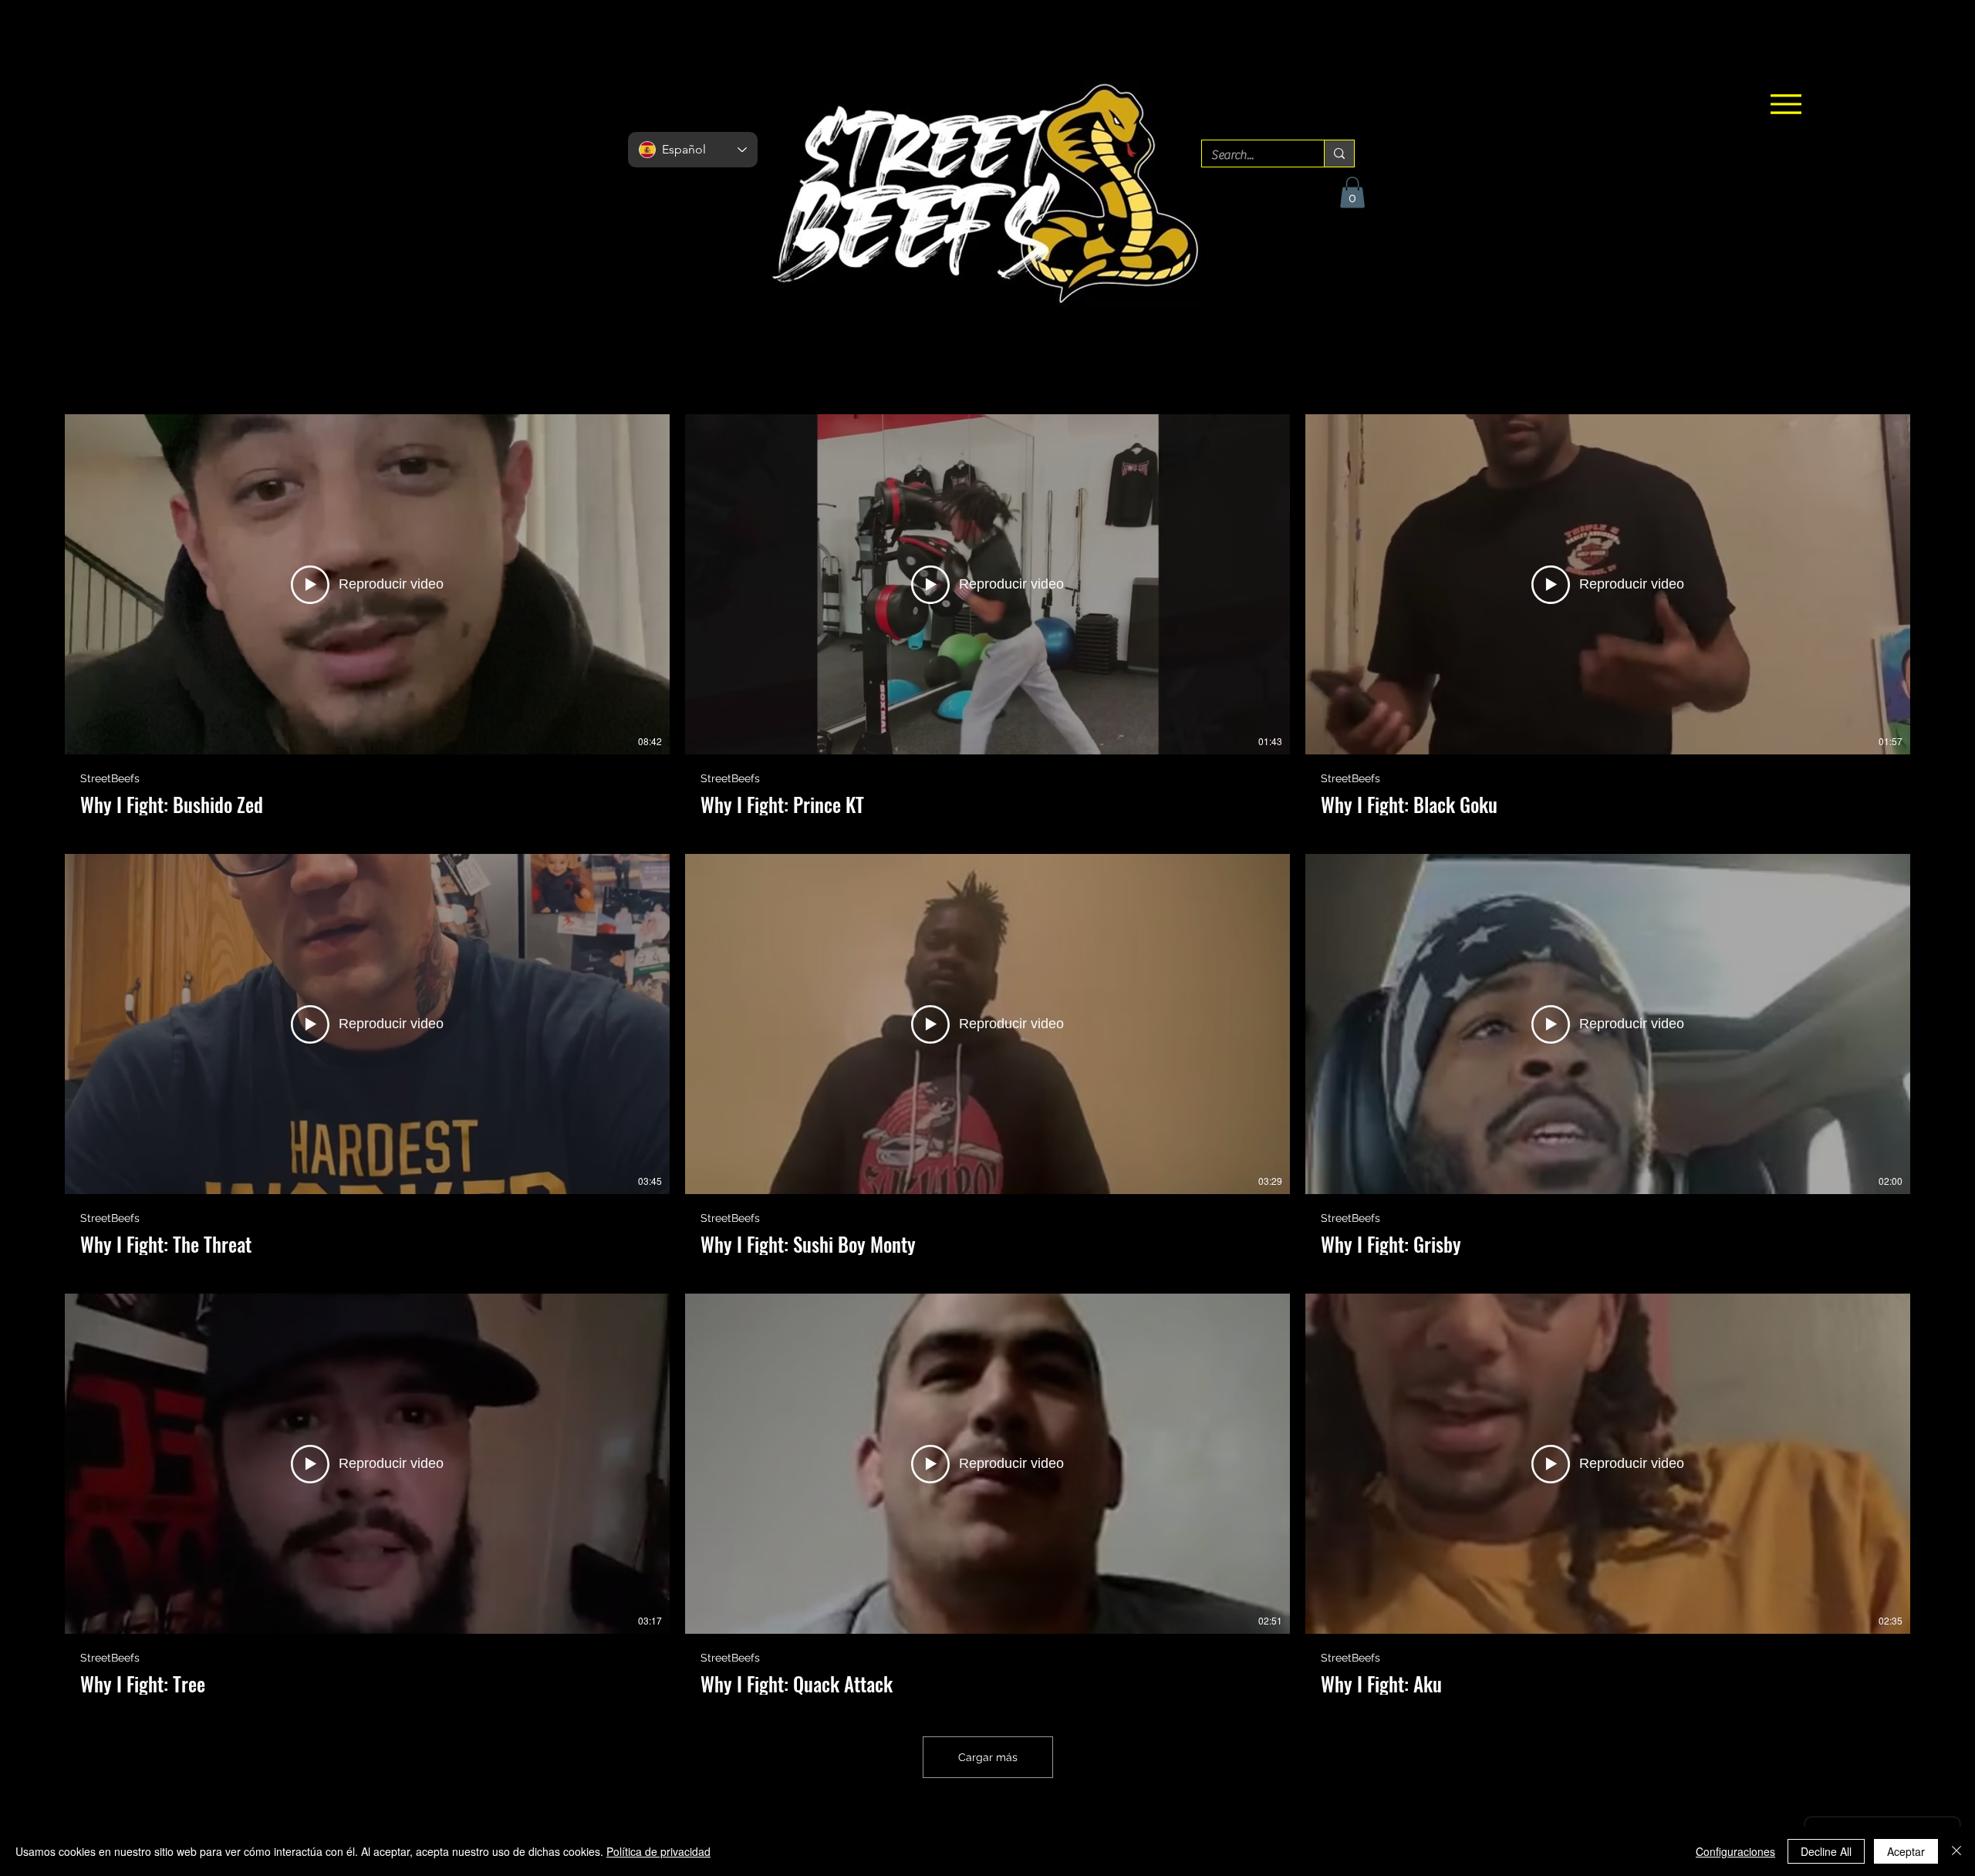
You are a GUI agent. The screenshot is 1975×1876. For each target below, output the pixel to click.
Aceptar (1906, 1851)
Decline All (1826, 1851)
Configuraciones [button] (1735, 1851)
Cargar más (988, 1757)
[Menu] (1786, 104)
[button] (1352, 192)
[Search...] (1339, 154)
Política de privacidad (658, 1851)
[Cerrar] (1956, 1851)
